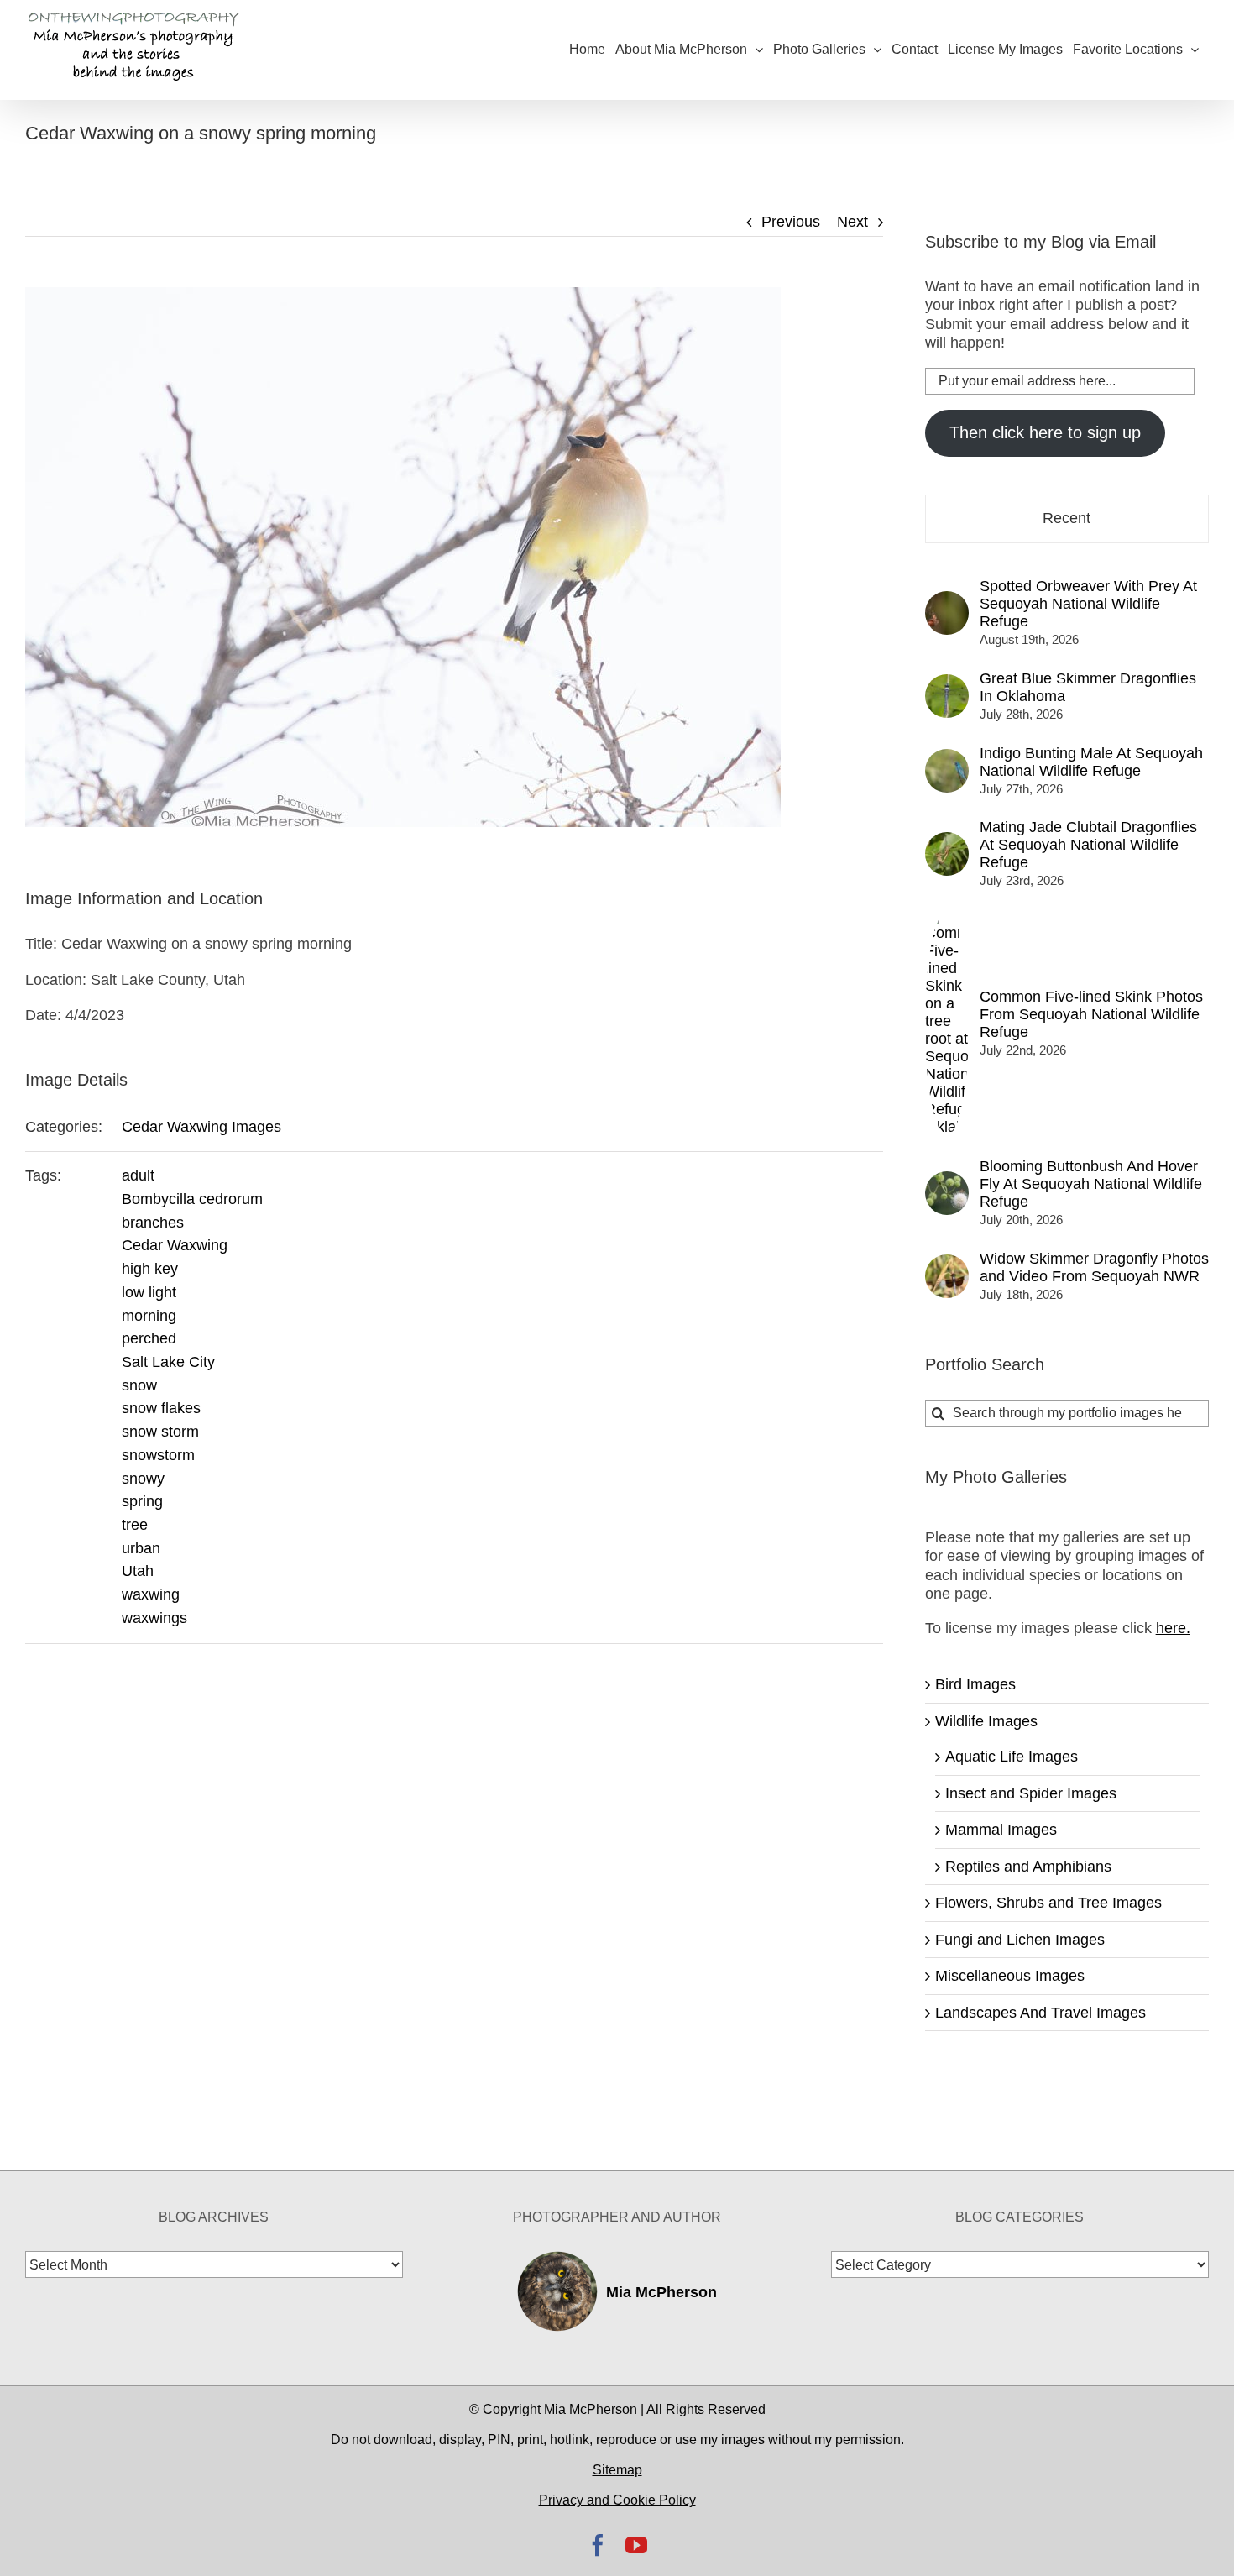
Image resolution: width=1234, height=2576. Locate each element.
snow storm (160, 1432)
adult (138, 1175)
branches (153, 1223)
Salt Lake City (168, 1362)
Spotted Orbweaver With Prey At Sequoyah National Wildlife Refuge (1088, 604)
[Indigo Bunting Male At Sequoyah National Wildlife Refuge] (947, 758)
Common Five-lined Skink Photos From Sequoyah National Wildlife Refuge (1091, 1014)
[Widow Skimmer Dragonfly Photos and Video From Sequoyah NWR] (947, 1264)
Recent (1067, 518)
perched (149, 1338)
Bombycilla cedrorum (192, 1199)
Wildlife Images (986, 1721)
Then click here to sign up (1045, 432)
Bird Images (975, 1684)
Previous (791, 222)
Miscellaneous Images (1010, 1976)
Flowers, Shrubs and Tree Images (1048, 1903)
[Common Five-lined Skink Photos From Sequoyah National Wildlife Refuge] (947, 920)
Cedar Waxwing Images (201, 1127)
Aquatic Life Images (1012, 1757)
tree (135, 1525)
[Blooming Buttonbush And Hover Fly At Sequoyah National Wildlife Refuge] (947, 1181)
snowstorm (158, 1455)
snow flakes (161, 1408)
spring (142, 1501)
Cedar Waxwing (175, 1245)
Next (852, 222)
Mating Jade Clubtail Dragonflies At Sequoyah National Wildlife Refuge (1088, 845)
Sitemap (617, 2470)
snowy (143, 1479)
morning (149, 1316)
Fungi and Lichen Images (1020, 1940)
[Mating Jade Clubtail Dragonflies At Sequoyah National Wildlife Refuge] (947, 841)
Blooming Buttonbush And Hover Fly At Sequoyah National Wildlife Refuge (1091, 1184)
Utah (138, 1571)
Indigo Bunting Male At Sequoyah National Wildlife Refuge (1091, 762)
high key (150, 1269)
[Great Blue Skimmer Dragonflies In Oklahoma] (947, 683)
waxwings (154, 1618)
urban (141, 1548)
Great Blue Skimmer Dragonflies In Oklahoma (1088, 687)
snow (139, 1385)
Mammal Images (1001, 1830)
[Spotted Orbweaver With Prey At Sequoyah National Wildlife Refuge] (947, 600)
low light (149, 1292)
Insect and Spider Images (1031, 1793)
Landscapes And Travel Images (1041, 2013)
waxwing (151, 1594)
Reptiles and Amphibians (1028, 1867)
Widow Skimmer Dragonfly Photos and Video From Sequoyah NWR (1094, 1267)
